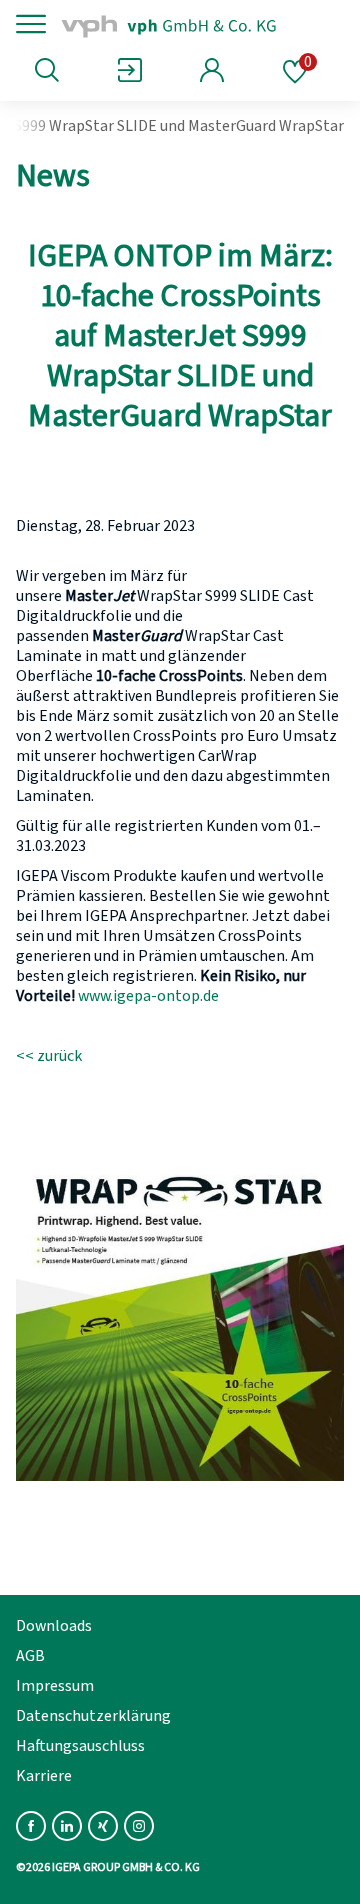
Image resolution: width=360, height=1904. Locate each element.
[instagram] (139, 1826)
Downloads (54, 1626)
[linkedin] (67, 1826)
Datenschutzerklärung (93, 1716)
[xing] (103, 1826)
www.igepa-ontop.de (148, 996)
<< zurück (49, 1056)
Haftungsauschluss (80, 1746)
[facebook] (31, 1826)
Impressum (55, 1686)
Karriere (44, 1776)
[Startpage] (192, 24)
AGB (30, 1656)
